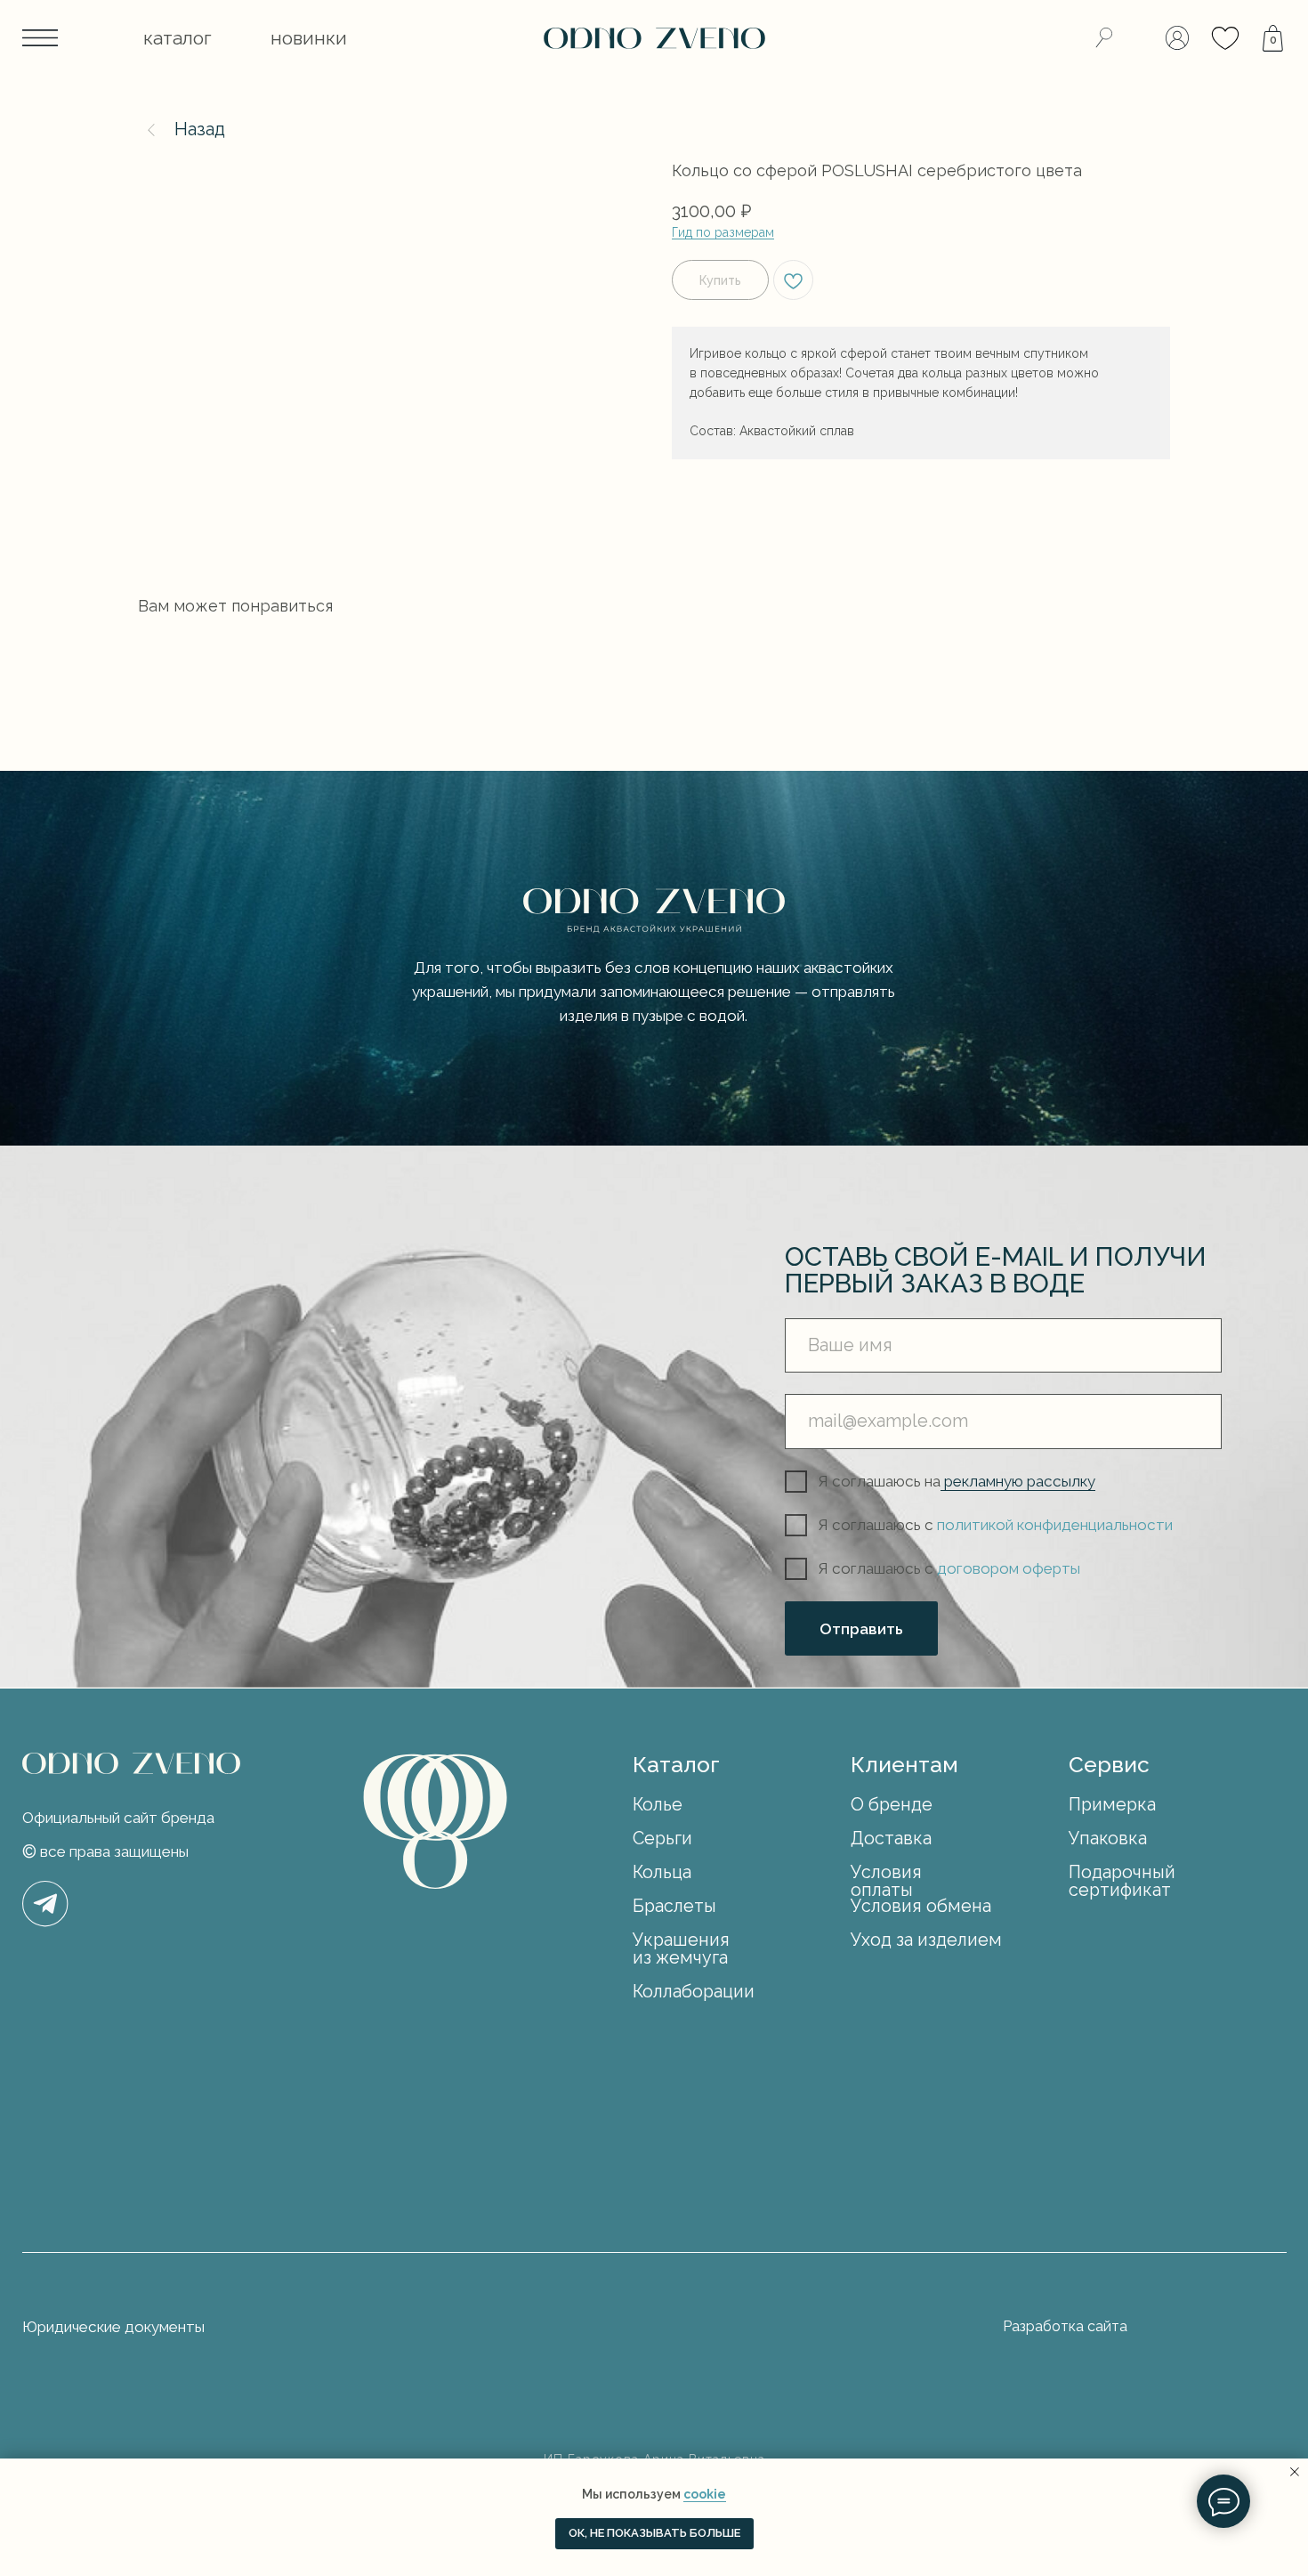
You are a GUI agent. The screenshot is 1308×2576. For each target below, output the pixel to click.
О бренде (892, 1805)
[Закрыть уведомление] (1295, 2472)
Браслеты (674, 1906)
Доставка (891, 1839)
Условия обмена (921, 1906)
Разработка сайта (1065, 2326)
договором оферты (1009, 1568)
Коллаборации (694, 1992)
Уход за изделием (926, 1940)
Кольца (662, 1872)
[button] (178, 38)
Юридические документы (113, 2327)
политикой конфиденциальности (1055, 1525)
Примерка (1112, 1805)
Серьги (662, 1839)
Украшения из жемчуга (681, 1949)
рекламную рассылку (1018, 1481)
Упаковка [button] (1108, 1839)
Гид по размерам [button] (723, 232)
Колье (658, 1805)
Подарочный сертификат (1122, 1881)
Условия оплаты (886, 1881)
